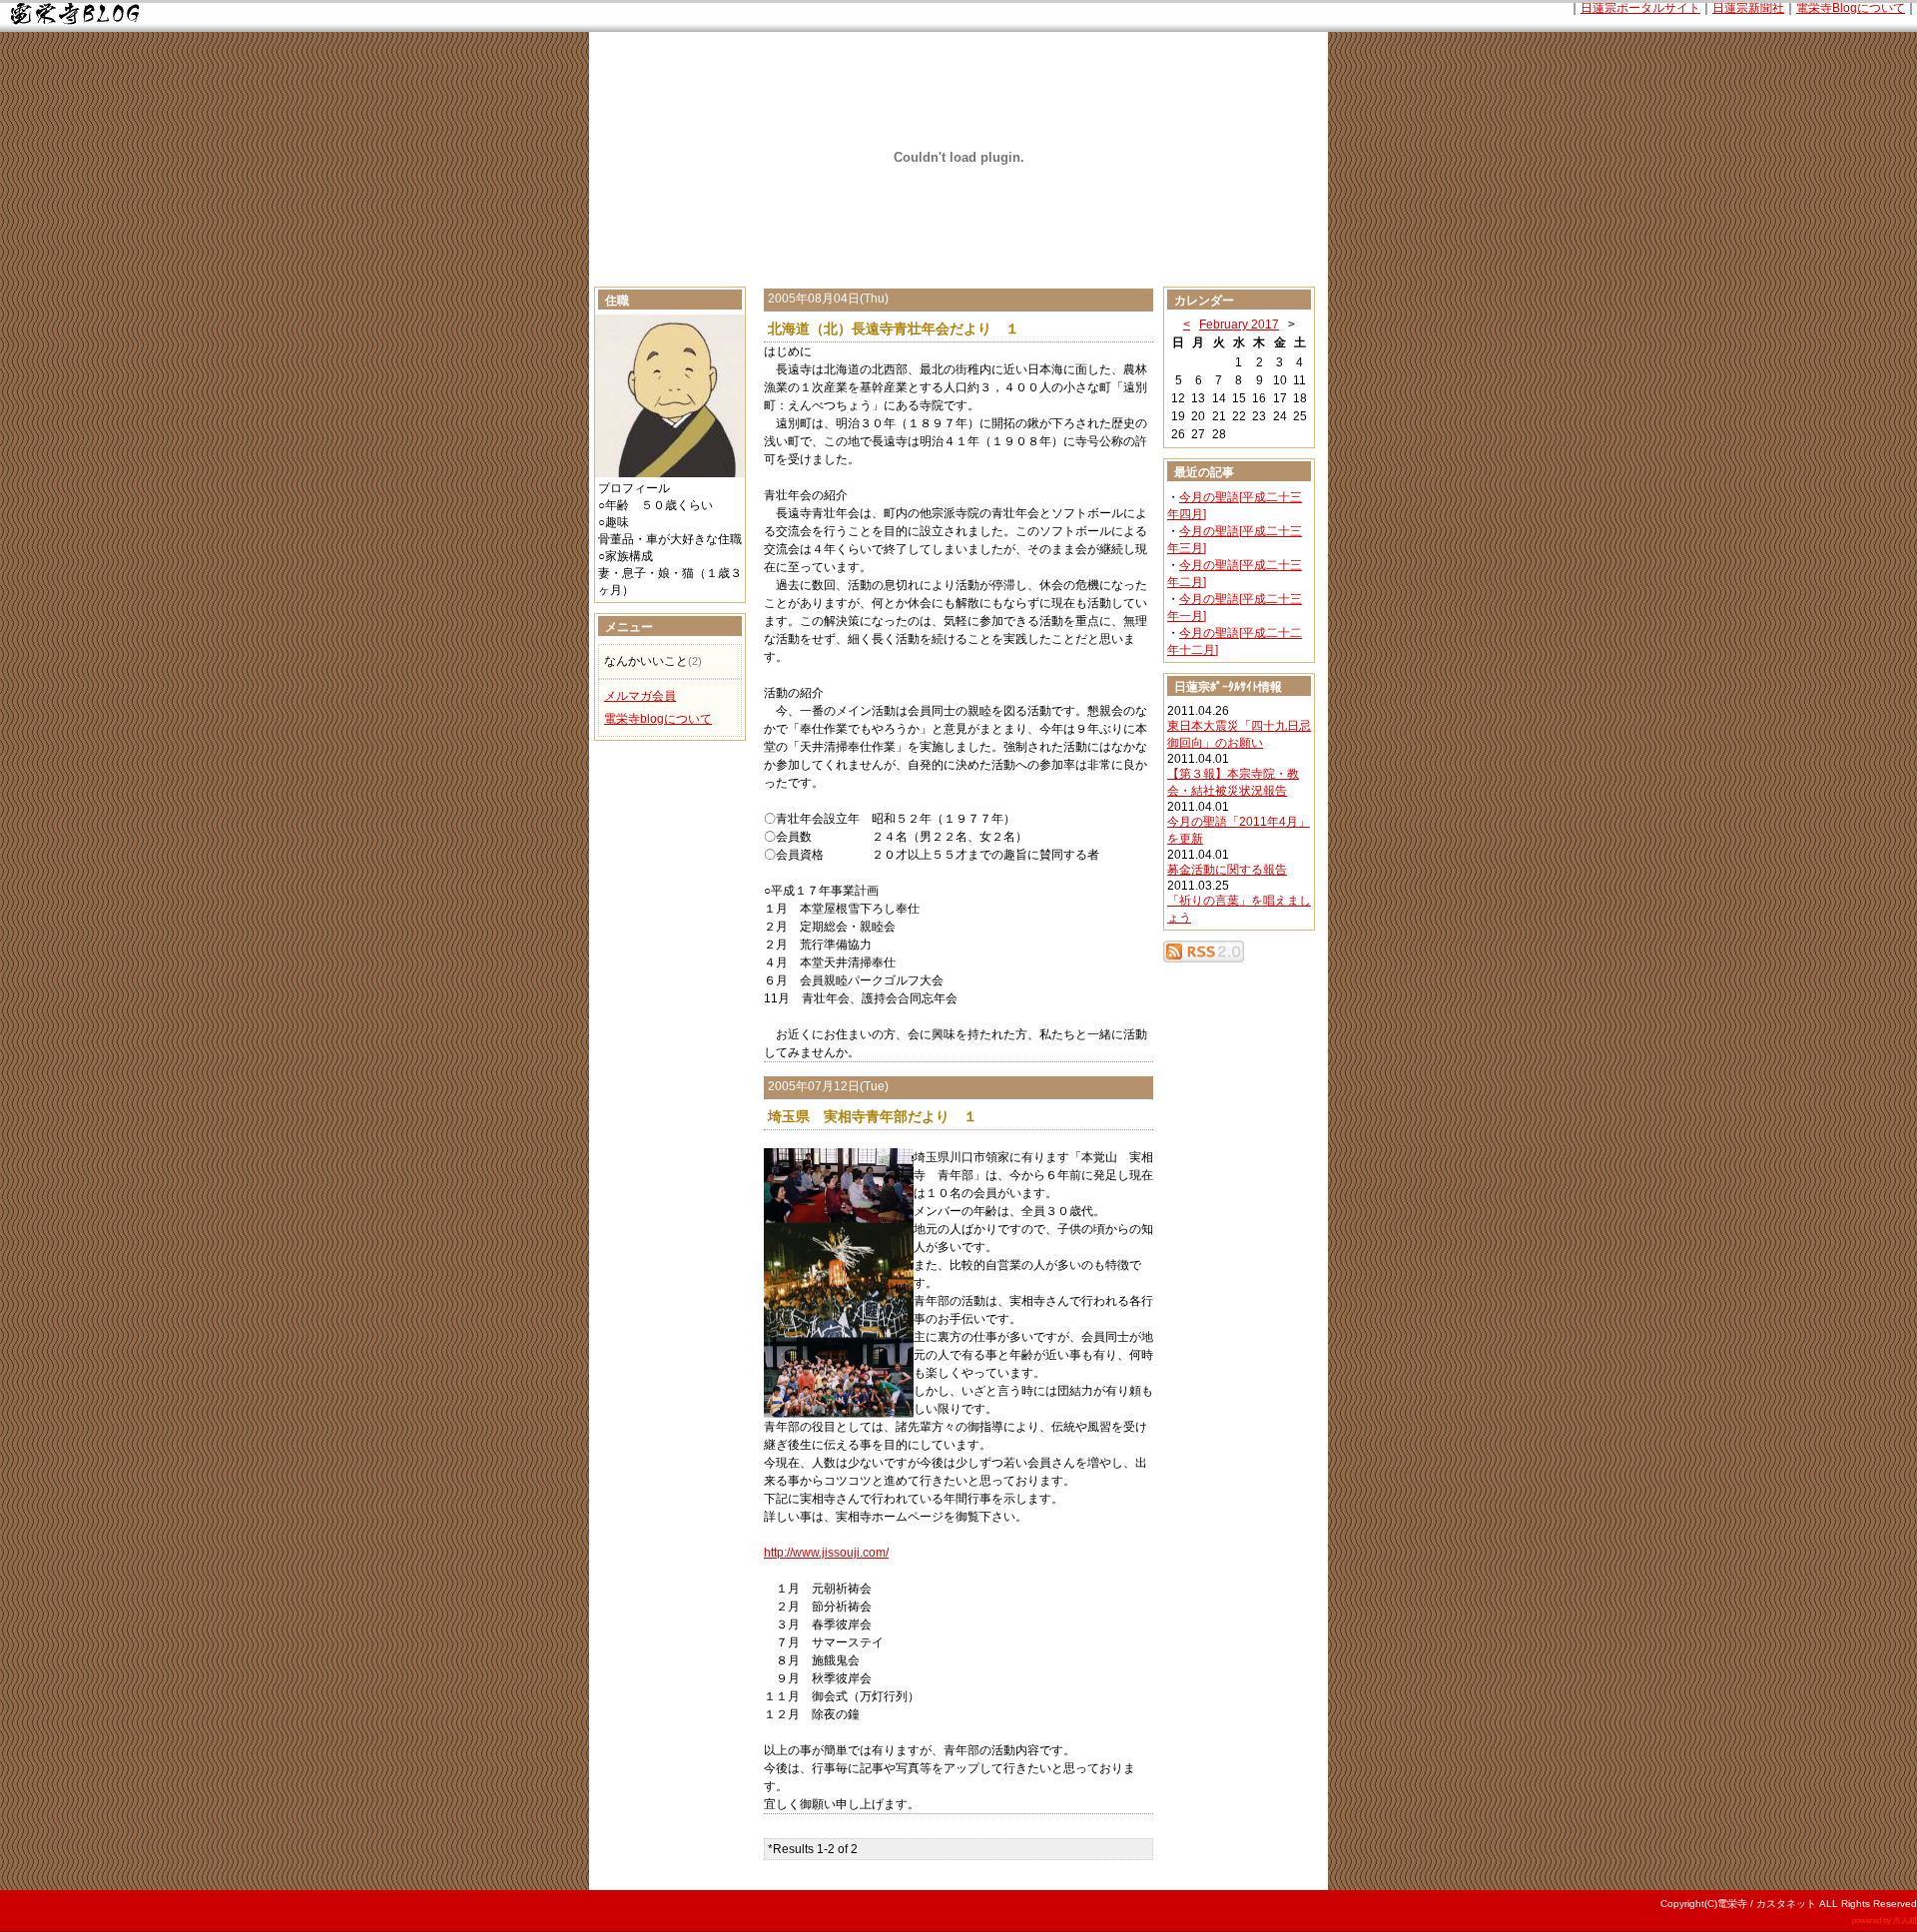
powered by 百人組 (1885, 1921)
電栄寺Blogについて (1851, 8)
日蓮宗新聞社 (1748, 8)
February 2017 (1239, 324)
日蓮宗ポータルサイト (1640, 8)
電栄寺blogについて (658, 719)
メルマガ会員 (640, 696)
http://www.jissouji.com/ (826, 1553)
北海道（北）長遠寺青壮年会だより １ (894, 328)
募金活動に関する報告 (1227, 870)
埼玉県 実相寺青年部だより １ (873, 1116)
